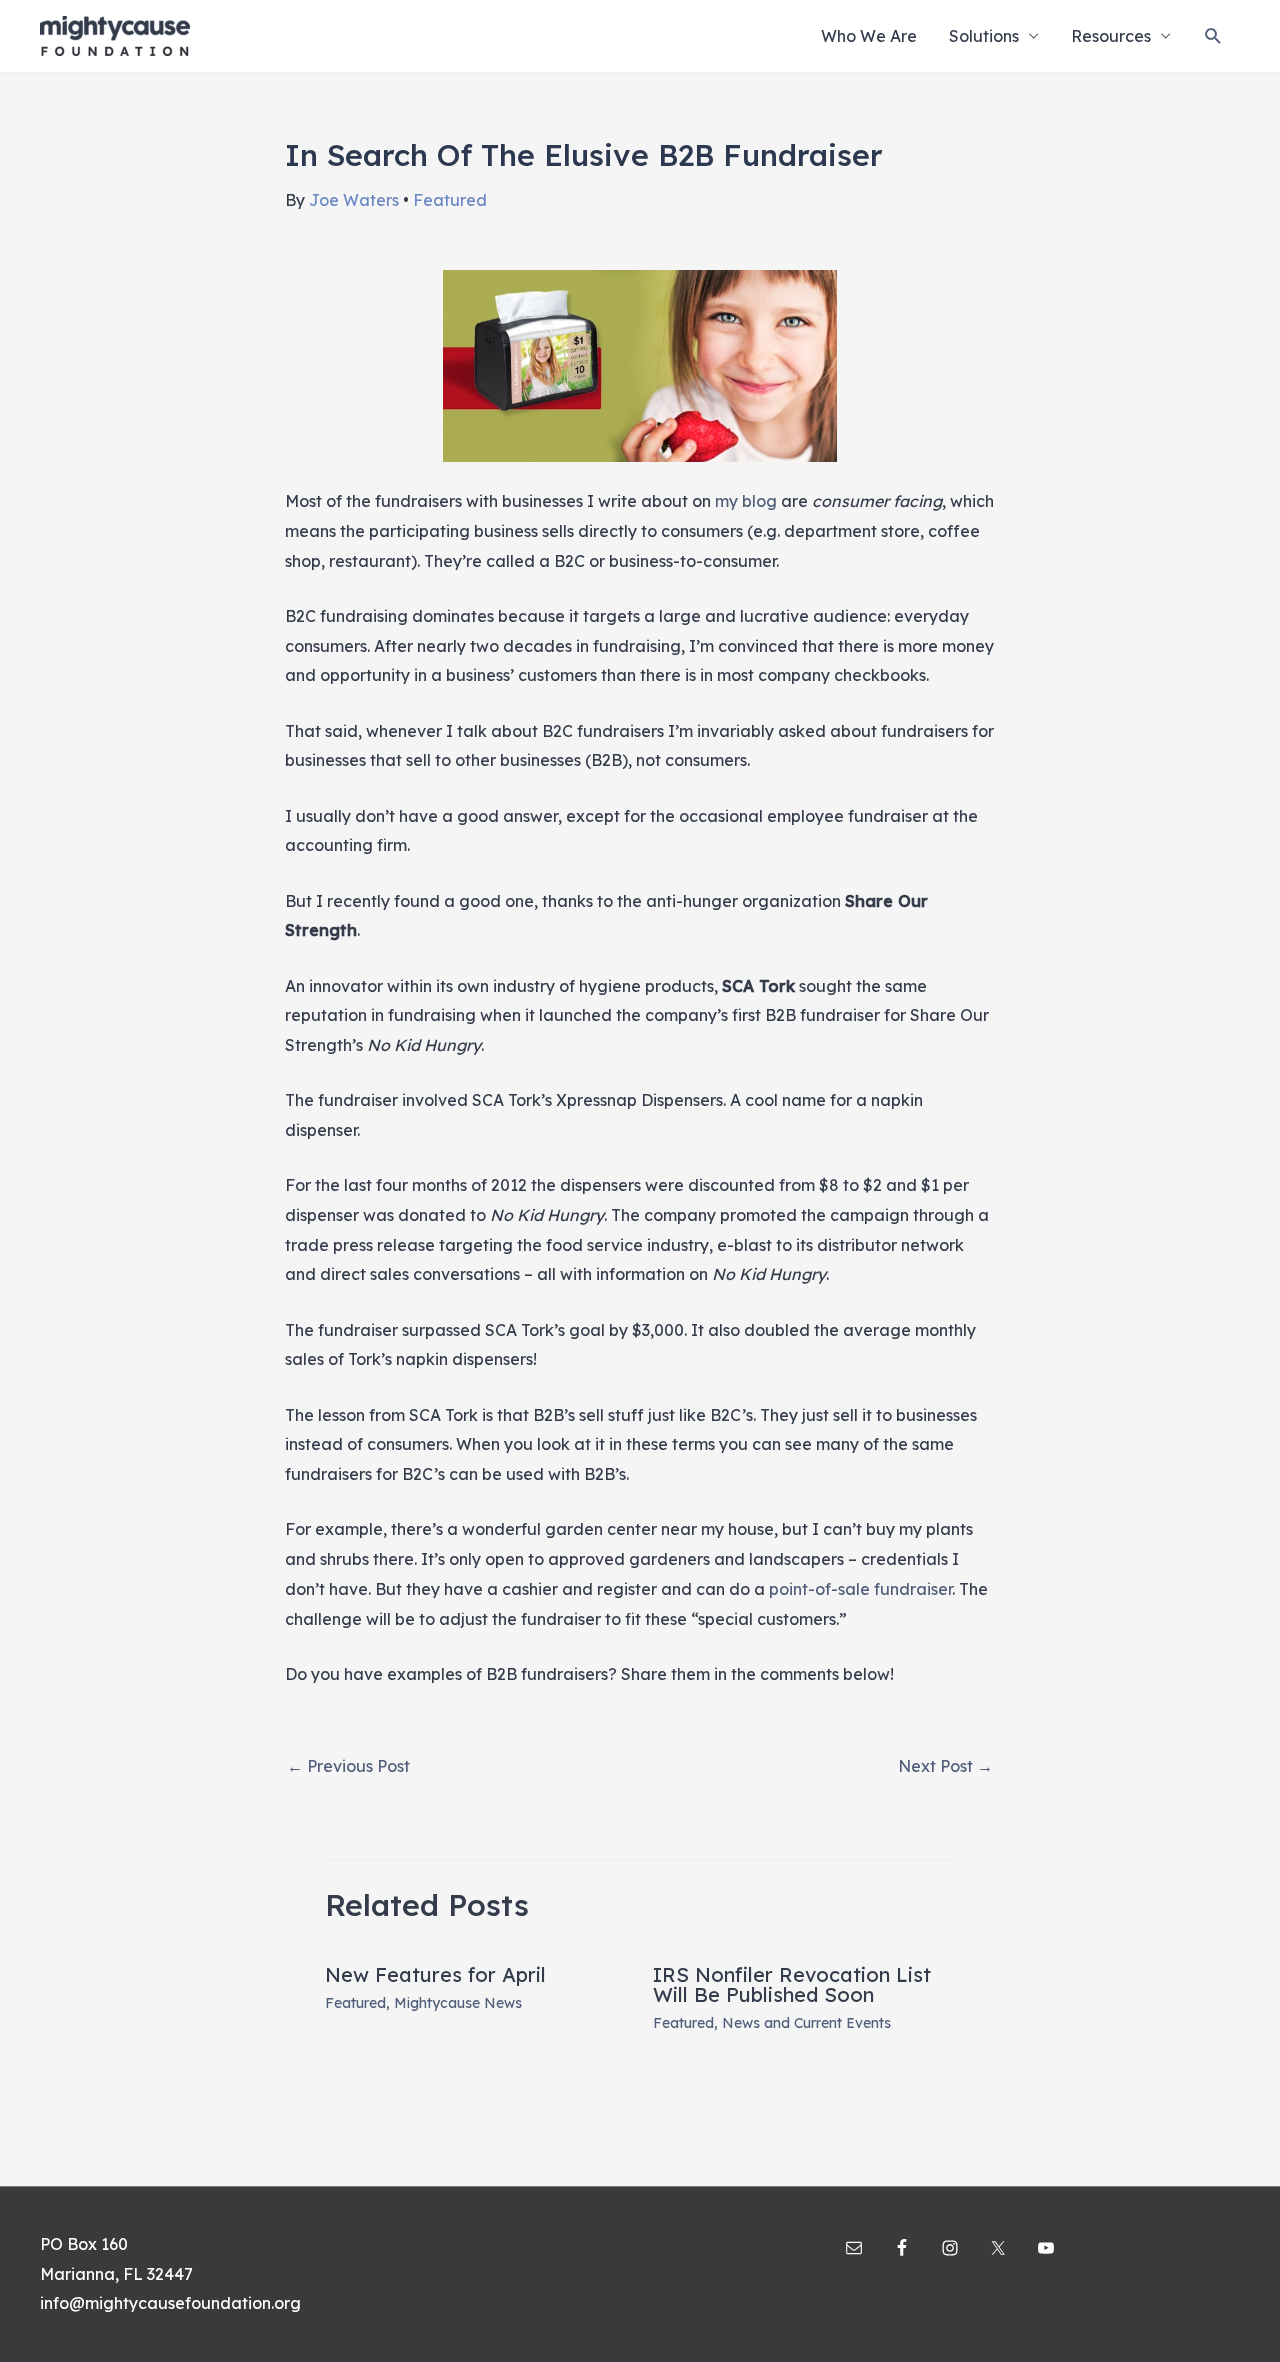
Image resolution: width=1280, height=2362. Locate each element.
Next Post (945, 1766)
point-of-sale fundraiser (860, 1589)
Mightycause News (458, 2003)
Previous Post (348, 1766)
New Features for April (435, 1974)
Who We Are (869, 36)
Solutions (984, 36)
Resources (1111, 36)
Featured (450, 200)
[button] (1213, 36)
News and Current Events (806, 2023)
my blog (746, 501)
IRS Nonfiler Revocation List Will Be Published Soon (792, 1984)
